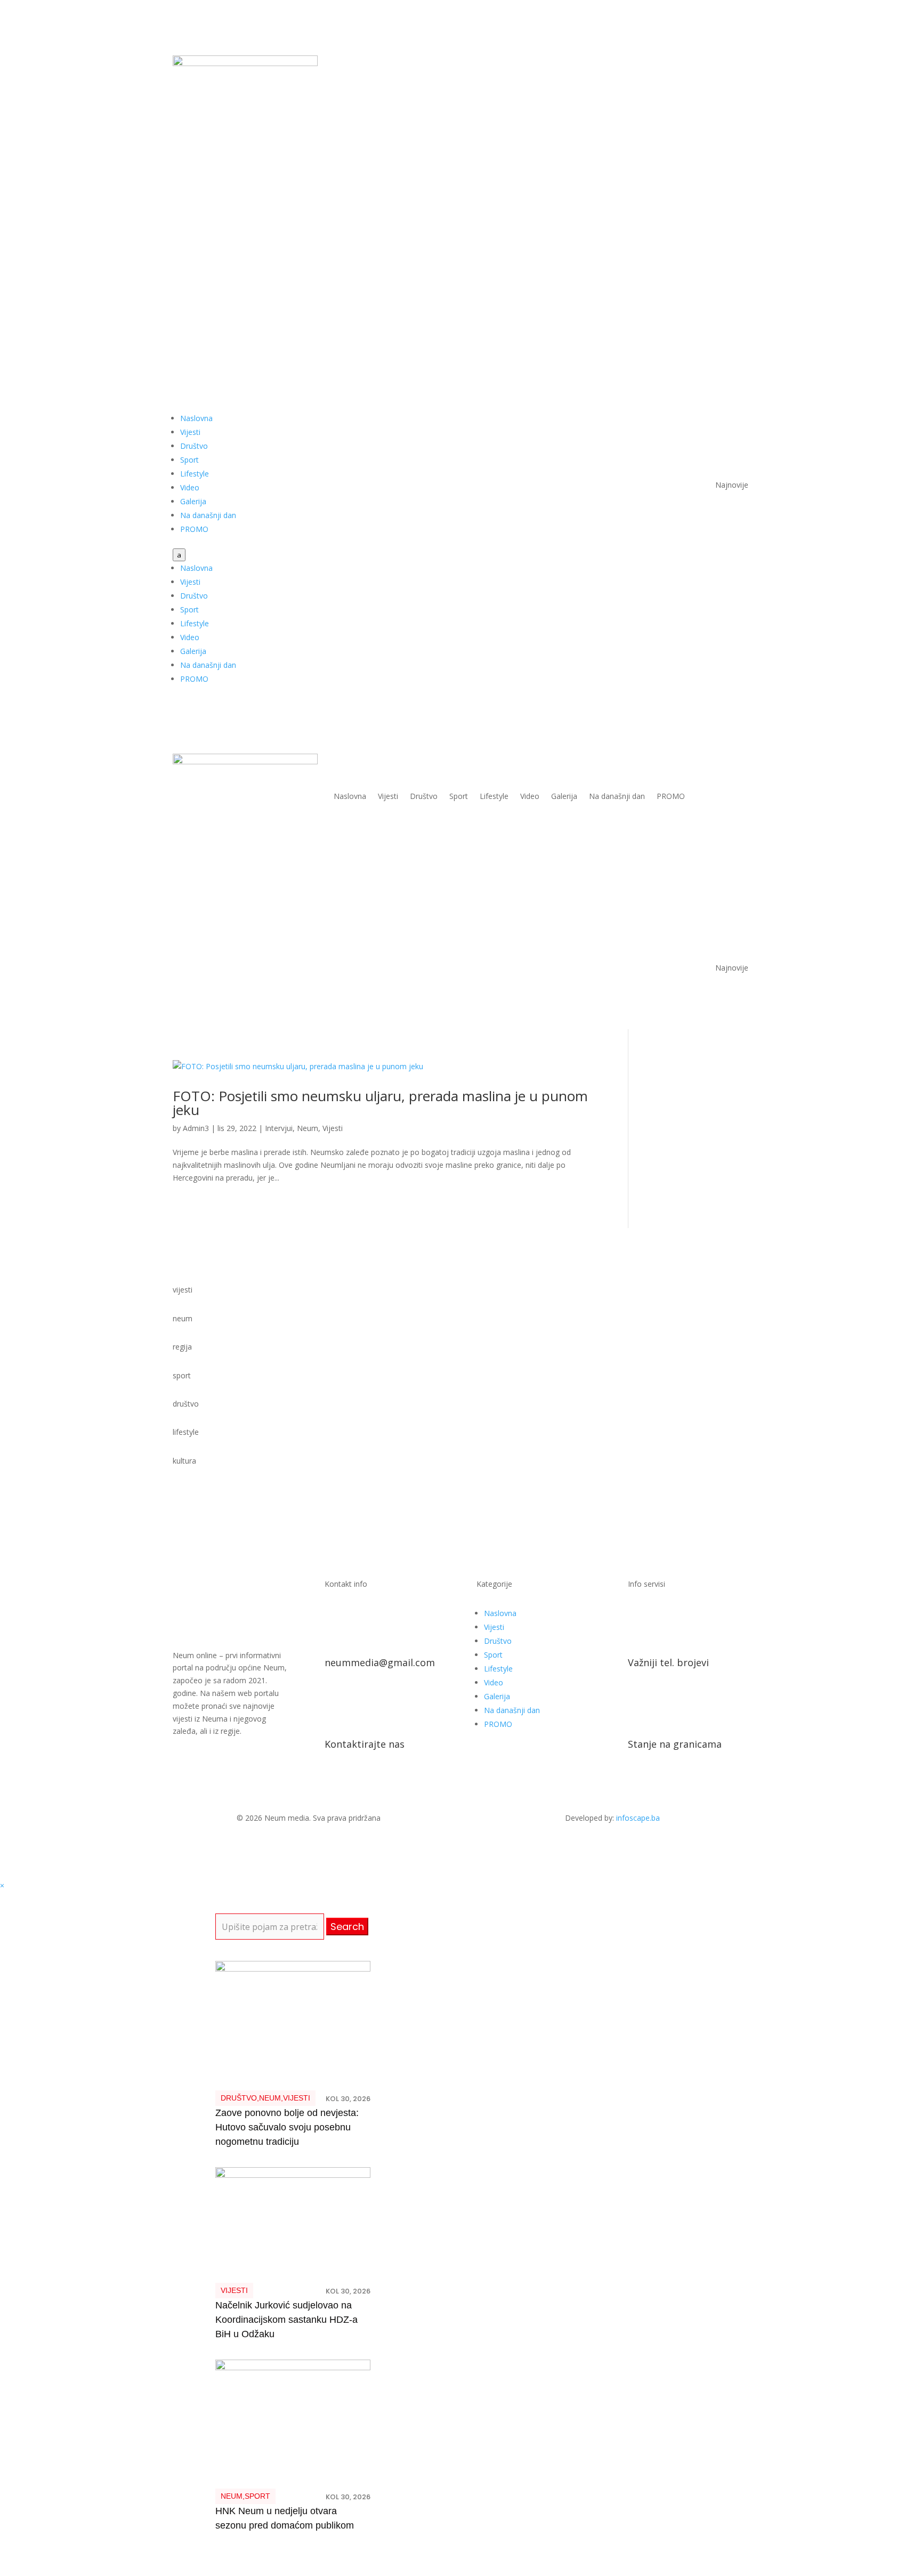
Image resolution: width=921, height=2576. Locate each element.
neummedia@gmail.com (380, 1662)
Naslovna (196, 418)
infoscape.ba (638, 1818)
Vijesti (190, 432)
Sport (189, 460)
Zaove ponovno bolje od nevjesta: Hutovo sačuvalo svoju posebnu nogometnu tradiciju (287, 2127)
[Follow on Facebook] (697, 64)
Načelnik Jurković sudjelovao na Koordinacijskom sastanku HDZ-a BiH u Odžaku (286, 2320)
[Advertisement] (461, 276)
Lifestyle (195, 474)
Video (190, 487)
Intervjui (279, 1128)
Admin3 (196, 1128)
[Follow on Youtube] (718, 64)
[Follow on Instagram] (740, 64)
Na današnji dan (208, 515)
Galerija (193, 501)
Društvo (194, 446)
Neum (308, 1128)
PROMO (194, 529)
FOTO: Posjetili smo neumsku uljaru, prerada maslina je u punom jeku (380, 1103)
